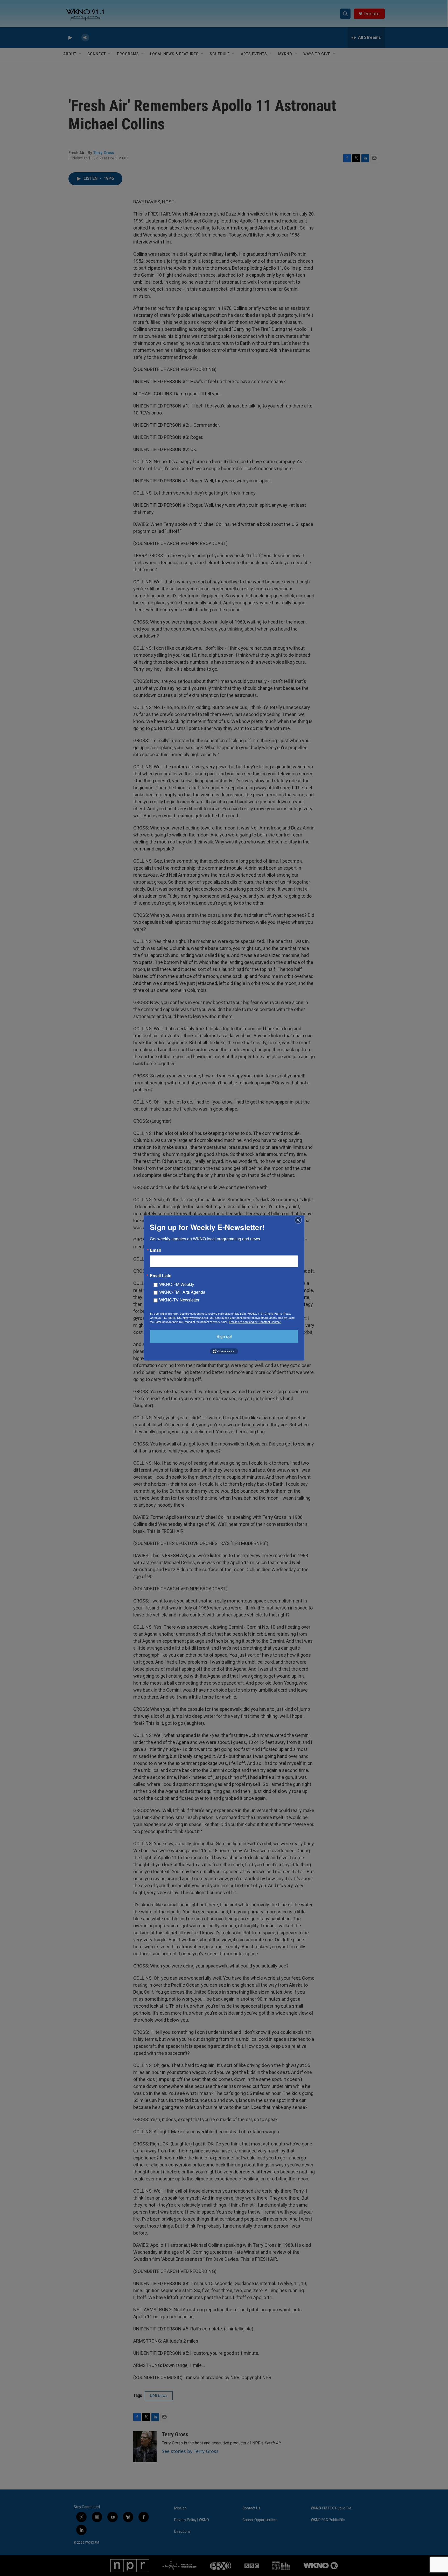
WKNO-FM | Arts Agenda (182, 1292)
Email (155, 1250)
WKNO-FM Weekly (177, 1284)
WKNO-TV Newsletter (179, 1300)
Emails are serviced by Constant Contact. (255, 1322)
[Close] (300, 1220)
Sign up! (224, 1336)
